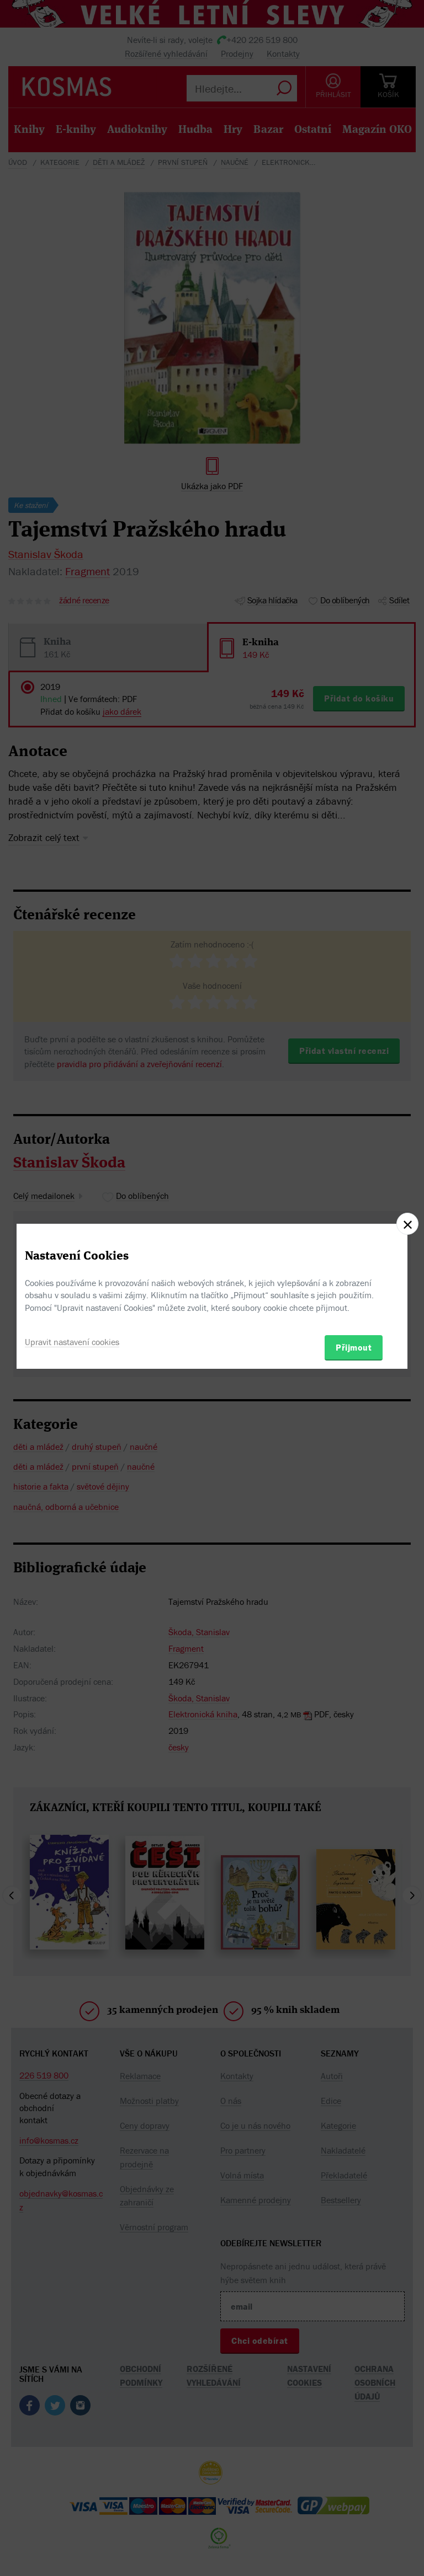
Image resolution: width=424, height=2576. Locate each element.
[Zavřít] (407, 1224)
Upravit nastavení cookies (72, 1342)
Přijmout (354, 1347)
